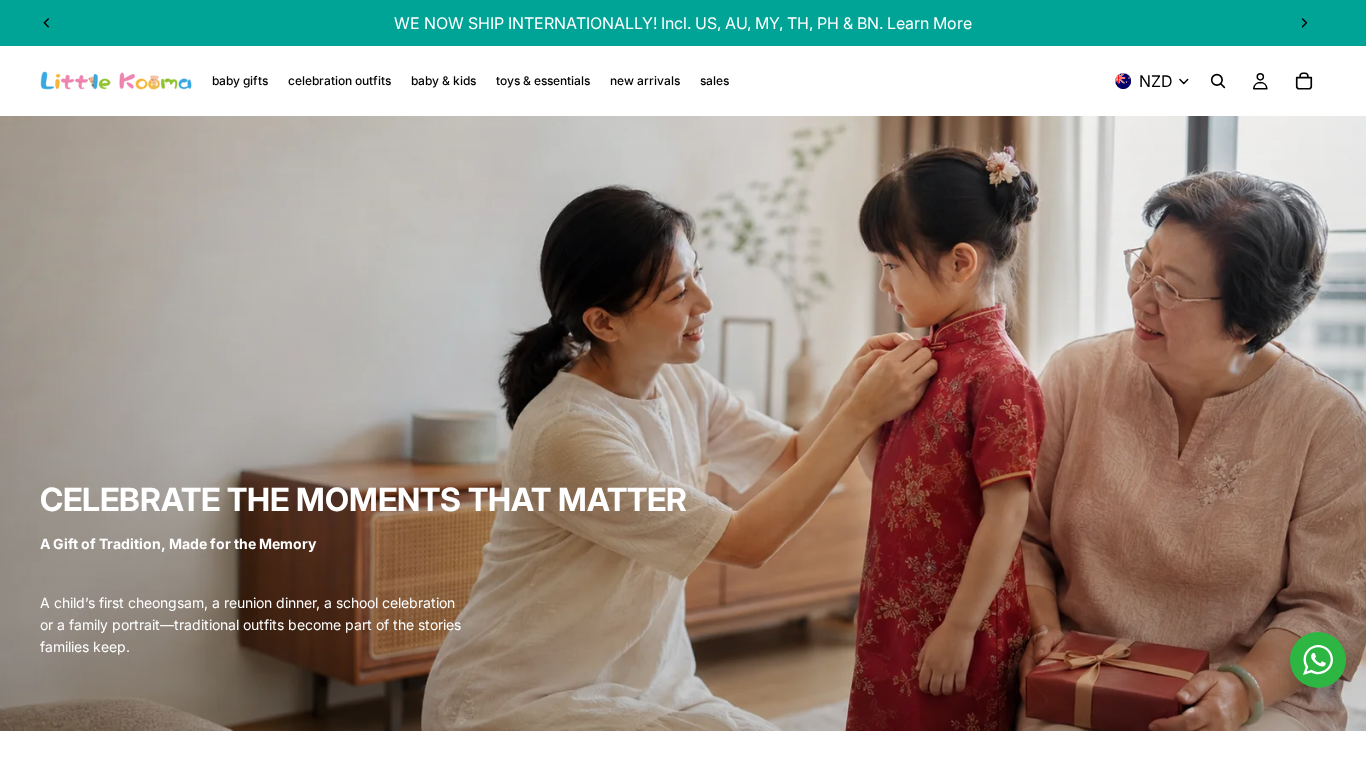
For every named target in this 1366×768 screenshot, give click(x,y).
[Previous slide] (47, 23)
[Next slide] (1304, 23)
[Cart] (1304, 81)
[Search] (1218, 81)
